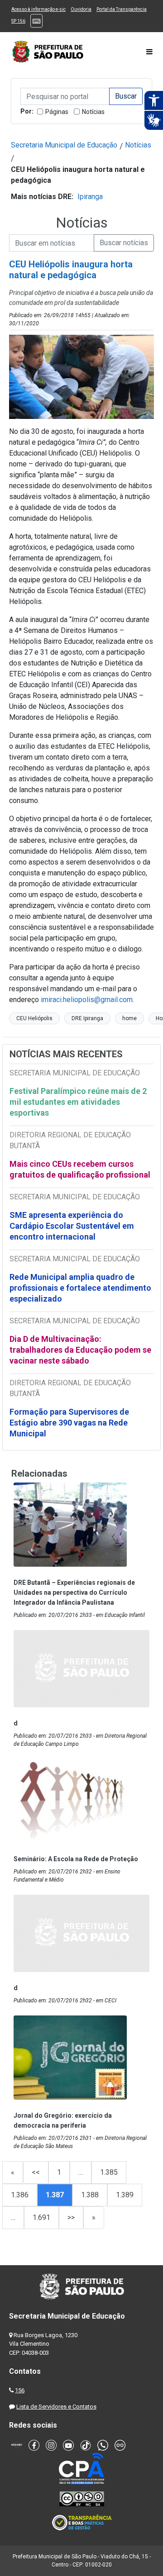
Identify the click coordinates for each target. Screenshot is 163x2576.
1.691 (41, 2217)
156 (20, 2390)
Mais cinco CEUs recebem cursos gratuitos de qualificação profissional (80, 1169)
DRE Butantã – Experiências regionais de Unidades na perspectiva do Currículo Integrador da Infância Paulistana (74, 1592)
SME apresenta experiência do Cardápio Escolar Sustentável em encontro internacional (72, 1226)
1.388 (90, 2195)
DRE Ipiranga (87, 1018)
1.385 (109, 2172)
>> (71, 2217)
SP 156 (18, 21)
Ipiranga (90, 197)
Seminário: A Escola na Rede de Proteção (76, 1859)
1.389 (125, 2195)
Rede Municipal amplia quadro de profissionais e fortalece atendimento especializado (80, 1288)
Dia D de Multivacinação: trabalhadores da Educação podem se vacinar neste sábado (80, 1350)
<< (36, 2172)
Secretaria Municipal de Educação (64, 145)
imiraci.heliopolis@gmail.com (87, 1000)
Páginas (57, 112)
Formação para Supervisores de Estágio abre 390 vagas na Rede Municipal (69, 1423)
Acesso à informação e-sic (38, 9)
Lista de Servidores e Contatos (56, 2407)
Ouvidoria (81, 9)
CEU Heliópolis (34, 1018)
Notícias (93, 112)
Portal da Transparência (122, 9)
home (129, 1018)
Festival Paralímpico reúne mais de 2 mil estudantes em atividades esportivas (78, 1102)
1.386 (20, 2195)
